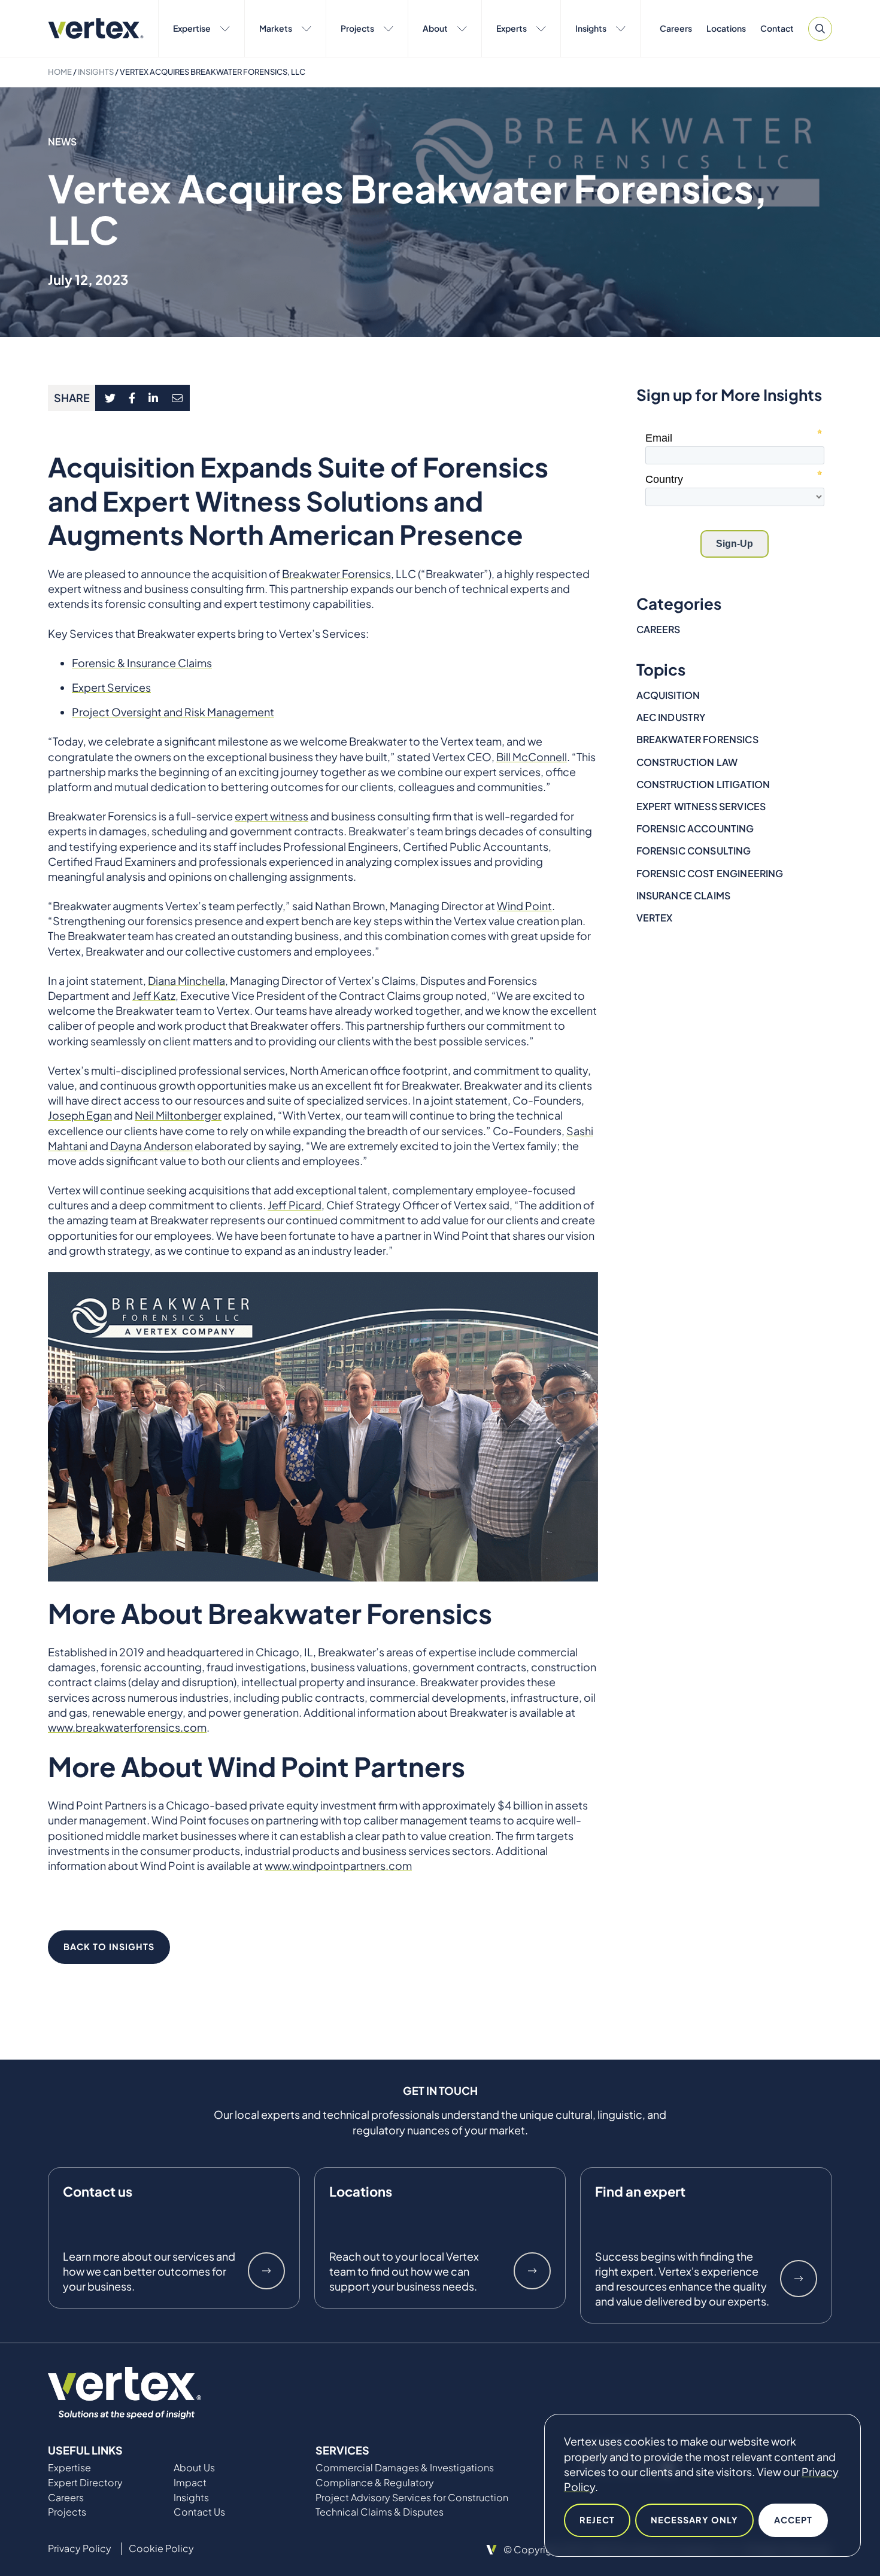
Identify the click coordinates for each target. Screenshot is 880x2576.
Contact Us (199, 2512)
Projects (357, 28)
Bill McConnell (532, 757)
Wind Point (524, 906)
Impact (190, 2483)
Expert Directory (85, 2483)
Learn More (266, 2271)
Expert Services (111, 687)
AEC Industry (671, 717)
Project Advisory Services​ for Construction (412, 2498)
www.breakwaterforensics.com (127, 1727)
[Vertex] (96, 28)
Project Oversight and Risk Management (173, 712)
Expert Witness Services (701, 806)
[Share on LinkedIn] (154, 398)
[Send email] (178, 398)
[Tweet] (110, 398)
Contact (777, 28)
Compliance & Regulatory (375, 2483)
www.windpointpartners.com (338, 1865)
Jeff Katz (154, 995)
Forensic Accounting (695, 828)
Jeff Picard (295, 1205)
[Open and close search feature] (820, 29)
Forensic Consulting (694, 851)
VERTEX (655, 918)
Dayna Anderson (151, 1146)
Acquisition (668, 695)
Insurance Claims (684, 895)
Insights (591, 28)
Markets (276, 28)
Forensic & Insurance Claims (142, 663)
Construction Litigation (703, 784)
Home (60, 72)
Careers (676, 28)
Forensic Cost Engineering (710, 873)
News (63, 142)
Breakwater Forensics (336, 574)
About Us (194, 2468)
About (435, 28)
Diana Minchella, (188, 980)
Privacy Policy (80, 2548)
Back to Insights (109, 1947)
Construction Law (687, 762)
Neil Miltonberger (178, 1115)
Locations (726, 28)
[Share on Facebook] (132, 398)
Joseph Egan (80, 1115)
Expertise (192, 28)
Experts (512, 28)
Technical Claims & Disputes (380, 2512)
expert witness (271, 816)
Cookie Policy (161, 2548)
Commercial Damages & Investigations (405, 2468)
